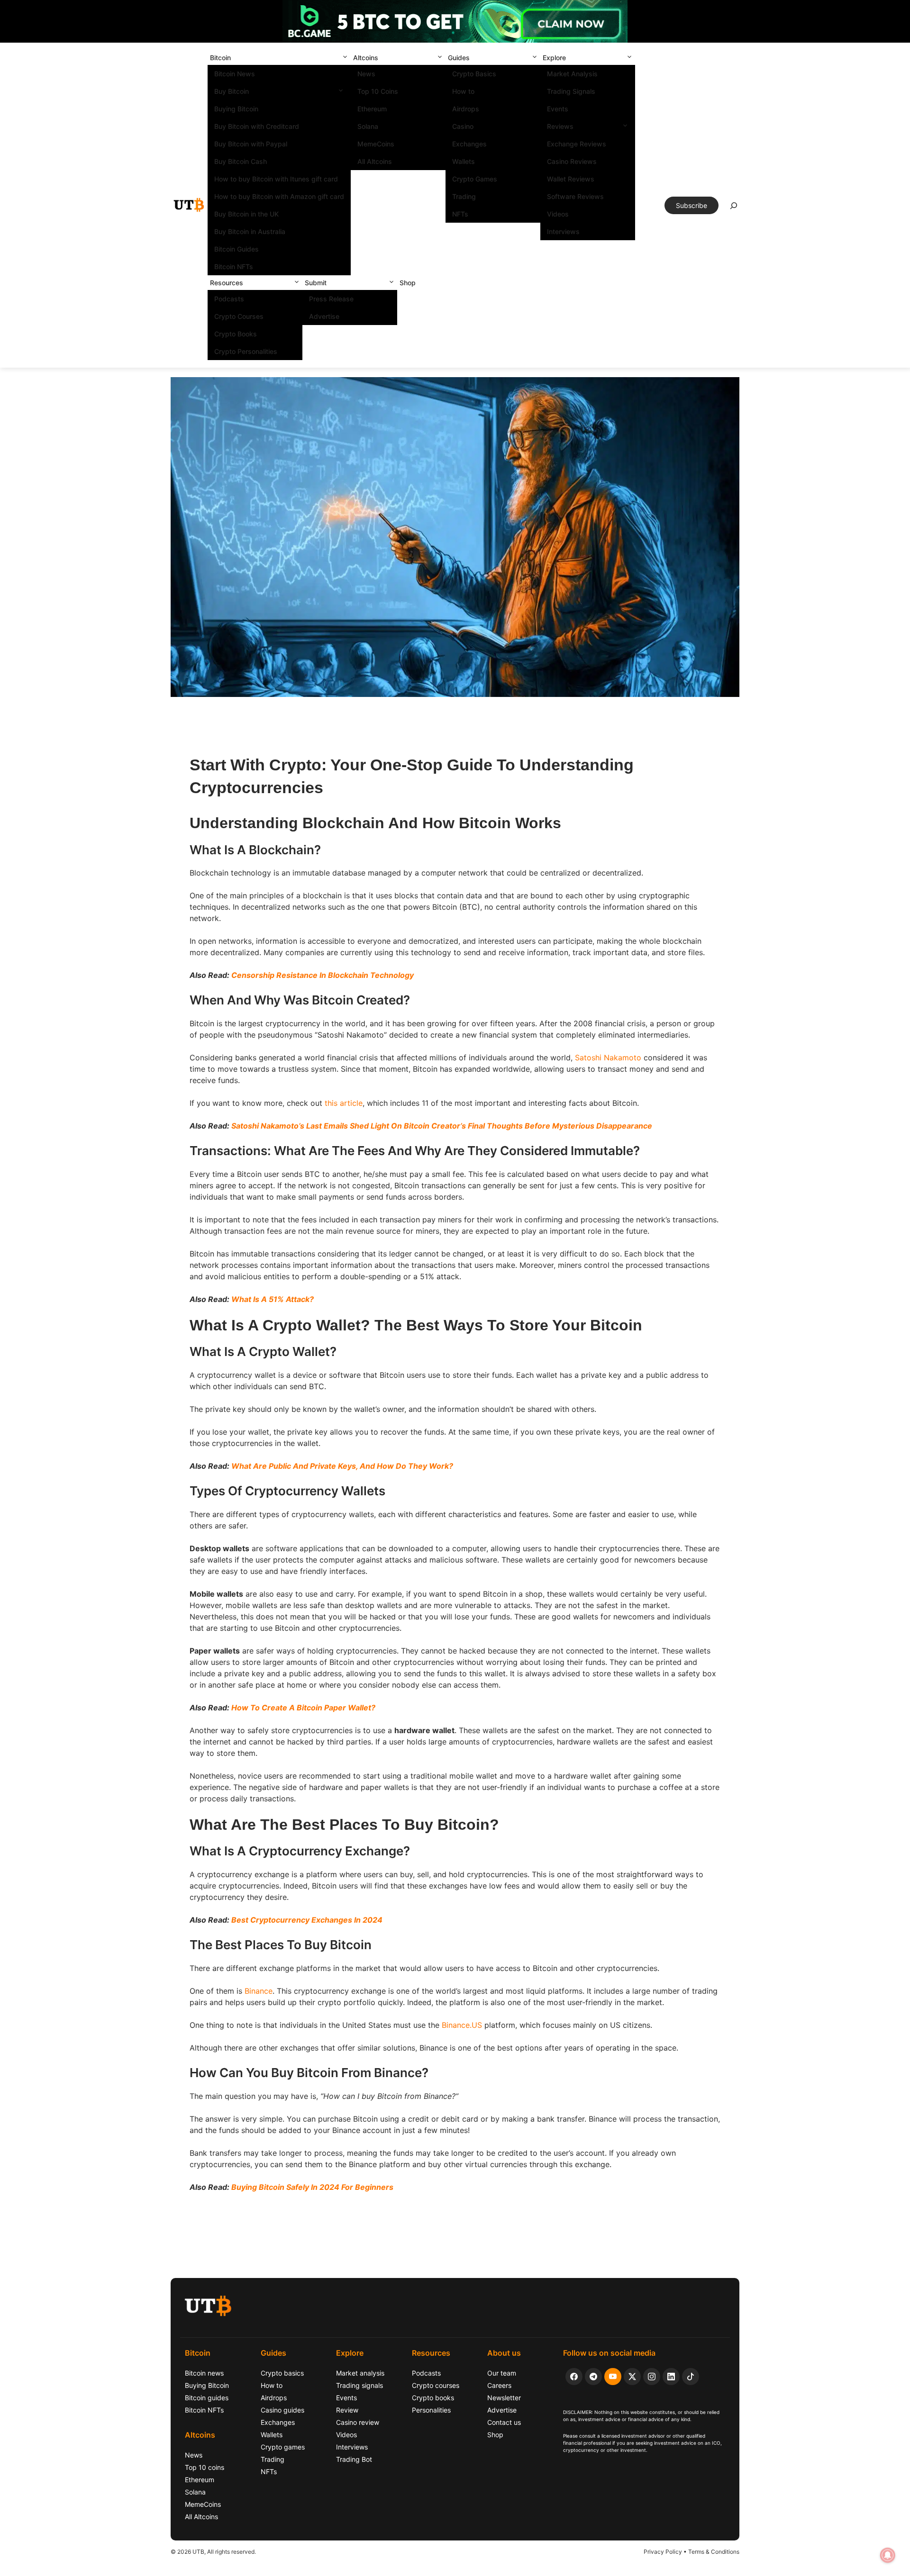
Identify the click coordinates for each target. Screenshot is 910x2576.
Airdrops (466, 109)
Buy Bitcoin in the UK (246, 214)
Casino (463, 126)
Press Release (331, 299)
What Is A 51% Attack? (273, 1299)
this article (344, 1103)
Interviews (563, 231)
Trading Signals (571, 91)
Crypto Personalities (246, 351)
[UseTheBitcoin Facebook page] (574, 2377)
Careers (499, 2385)
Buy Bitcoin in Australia (250, 231)
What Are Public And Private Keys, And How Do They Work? (342, 1466)
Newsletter (504, 2398)
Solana (368, 126)
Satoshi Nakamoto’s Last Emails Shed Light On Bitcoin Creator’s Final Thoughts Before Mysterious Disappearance (442, 1126)
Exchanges (469, 144)
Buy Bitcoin (232, 91)
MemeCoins (376, 144)
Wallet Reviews (571, 179)
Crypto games (283, 2447)
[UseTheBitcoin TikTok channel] (691, 2377)
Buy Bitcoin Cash (241, 161)
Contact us (504, 2422)
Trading (464, 196)
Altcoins (366, 58)
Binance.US (462, 2025)
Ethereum (372, 109)
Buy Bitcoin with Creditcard (257, 126)
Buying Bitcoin (236, 109)
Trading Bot (354, 2459)
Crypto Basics (474, 74)
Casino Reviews (572, 161)
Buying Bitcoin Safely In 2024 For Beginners (312, 2187)
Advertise (324, 316)
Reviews (560, 126)
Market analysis (360, 2373)
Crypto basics (282, 2373)
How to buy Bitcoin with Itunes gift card (276, 179)
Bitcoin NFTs (234, 267)
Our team (502, 2373)
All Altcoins (375, 161)
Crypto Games (475, 179)
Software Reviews (575, 196)
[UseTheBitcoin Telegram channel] (593, 2377)
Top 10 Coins (378, 91)
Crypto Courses (239, 316)
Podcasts (229, 299)
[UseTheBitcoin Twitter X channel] (632, 2377)
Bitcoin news (204, 2373)
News (366, 74)
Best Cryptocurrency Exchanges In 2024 (307, 1920)
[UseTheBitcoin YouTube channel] (613, 2377)
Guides (459, 58)
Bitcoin (220, 58)
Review (347, 2410)
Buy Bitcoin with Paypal (251, 144)
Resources (227, 283)
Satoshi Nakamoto (608, 1058)
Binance (259, 1991)
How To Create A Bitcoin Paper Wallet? (303, 1708)
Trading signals (359, 2385)
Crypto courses (436, 2385)
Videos (558, 214)
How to (463, 91)
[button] (345, 58)
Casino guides (282, 2410)
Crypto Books (236, 334)
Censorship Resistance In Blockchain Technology (323, 975)
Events (558, 109)
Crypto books (433, 2398)
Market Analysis (572, 74)
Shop (408, 283)
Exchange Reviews (577, 144)
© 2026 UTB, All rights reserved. (213, 2552)
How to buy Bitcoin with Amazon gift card (279, 196)
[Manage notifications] (888, 2555)
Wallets (464, 161)
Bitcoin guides (207, 2398)
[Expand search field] (734, 208)
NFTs (460, 214)
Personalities (431, 2410)
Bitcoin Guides (237, 249)
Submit (316, 283)
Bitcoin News (235, 74)
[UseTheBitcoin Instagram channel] (652, 2377)
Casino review (358, 2422)
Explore (554, 58)
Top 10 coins (205, 2467)
